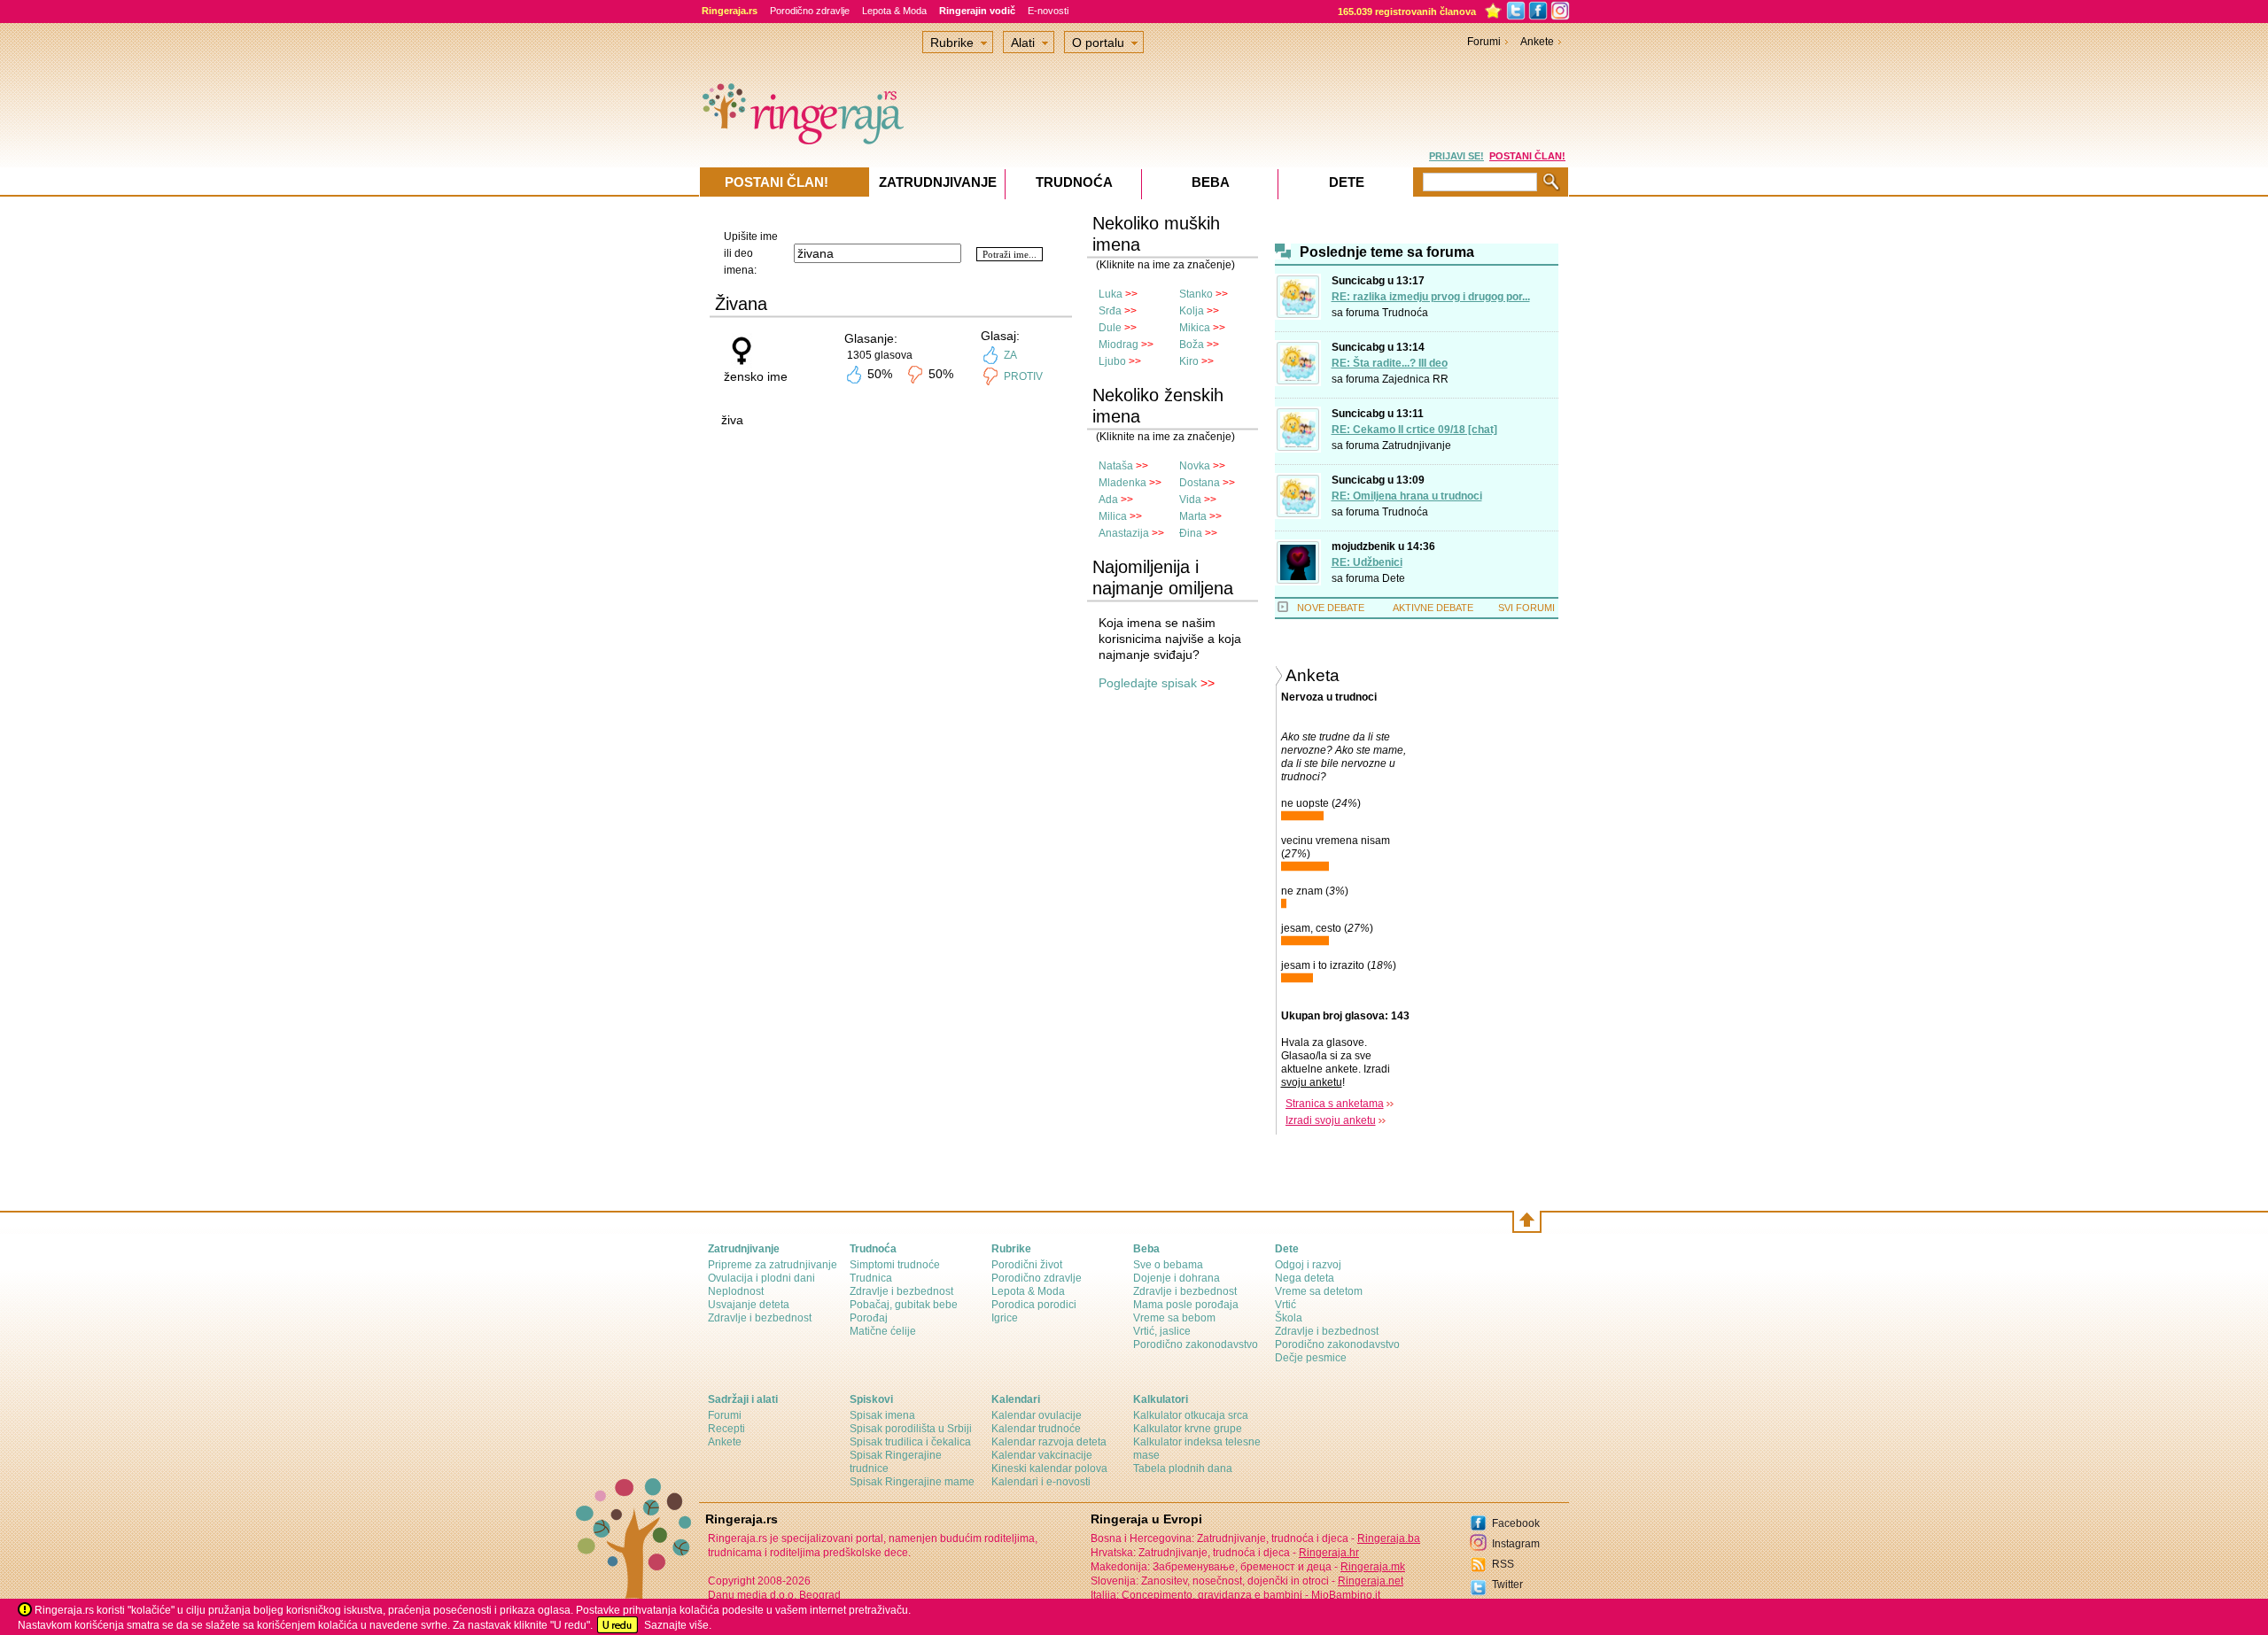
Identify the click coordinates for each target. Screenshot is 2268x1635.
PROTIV (1023, 376)
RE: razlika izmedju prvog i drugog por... (1431, 297)
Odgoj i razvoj (1308, 1265)
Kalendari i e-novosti (1041, 1482)
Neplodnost (736, 1291)
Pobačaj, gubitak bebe (904, 1305)
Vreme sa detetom (1319, 1291)
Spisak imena (882, 1415)
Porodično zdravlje (810, 11)
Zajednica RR (1415, 379)
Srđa (1110, 311)
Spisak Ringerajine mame (912, 1482)
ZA (1010, 355)
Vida (1190, 500)
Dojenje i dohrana (1177, 1278)
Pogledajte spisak (1148, 683)
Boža (1192, 345)
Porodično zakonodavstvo (1196, 1344)
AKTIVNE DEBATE (1433, 608)
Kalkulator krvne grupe (1188, 1429)
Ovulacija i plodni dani (761, 1278)
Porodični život (1027, 1265)
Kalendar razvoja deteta (1049, 1442)
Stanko (1196, 294)
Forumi (1484, 42)
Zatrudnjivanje (1417, 446)
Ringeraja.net (1371, 1581)
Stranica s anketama (1335, 1104)
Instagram (1516, 1544)
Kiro (1189, 361)
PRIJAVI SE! (1456, 156)
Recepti (726, 1429)
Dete (1394, 578)
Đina (1191, 533)
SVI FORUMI (1526, 608)
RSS (1503, 1564)
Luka (1111, 294)
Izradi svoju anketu (1331, 1120)
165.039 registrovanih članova (1407, 12)
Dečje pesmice (1311, 1358)
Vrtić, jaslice (1162, 1331)
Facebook (1516, 1523)
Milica (1113, 516)
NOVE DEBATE (1331, 608)
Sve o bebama (1168, 1265)
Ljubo (1112, 361)
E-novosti (1048, 11)
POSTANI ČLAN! (1527, 156)
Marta (1193, 516)
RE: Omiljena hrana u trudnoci (1407, 496)
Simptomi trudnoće (895, 1265)
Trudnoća (1405, 313)
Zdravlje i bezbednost (760, 1318)
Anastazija (1124, 533)
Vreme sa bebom (1174, 1318)
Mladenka (1122, 483)
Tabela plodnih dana (1183, 1468)
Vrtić (1285, 1305)
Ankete (1537, 42)
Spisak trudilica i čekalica (910, 1442)
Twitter (1507, 1585)
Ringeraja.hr (1329, 1553)
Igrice (1005, 1318)
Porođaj (869, 1318)
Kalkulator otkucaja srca (1191, 1415)
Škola (1289, 1318)
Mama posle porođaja (1186, 1305)
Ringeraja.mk (1373, 1567)
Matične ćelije (883, 1331)
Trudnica (871, 1278)
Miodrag (1118, 345)
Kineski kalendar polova (1049, 1468)
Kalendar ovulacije (1037, 1415)
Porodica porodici (1034, 1305)
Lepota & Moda (894, 11)
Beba (1211, 182)
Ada (1108, 500)
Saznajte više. (678, 1625)
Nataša (1116, 466)
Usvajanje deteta (749, 1305)
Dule (1110, 328)
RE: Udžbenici (1367, 562)
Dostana (1200, 483)
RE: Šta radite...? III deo (1390, 363)
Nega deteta (1305, 1278)
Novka (1195, 466)
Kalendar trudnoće (1036, 1429)
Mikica (1195, 328)
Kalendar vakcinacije (1042, 1455)
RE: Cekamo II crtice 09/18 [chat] (1414, 430)
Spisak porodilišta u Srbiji (911, 1429)
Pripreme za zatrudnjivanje (773, 1265)
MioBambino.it (1346, 1595)
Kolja (1192, 311)
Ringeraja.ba (1389, 1538)
